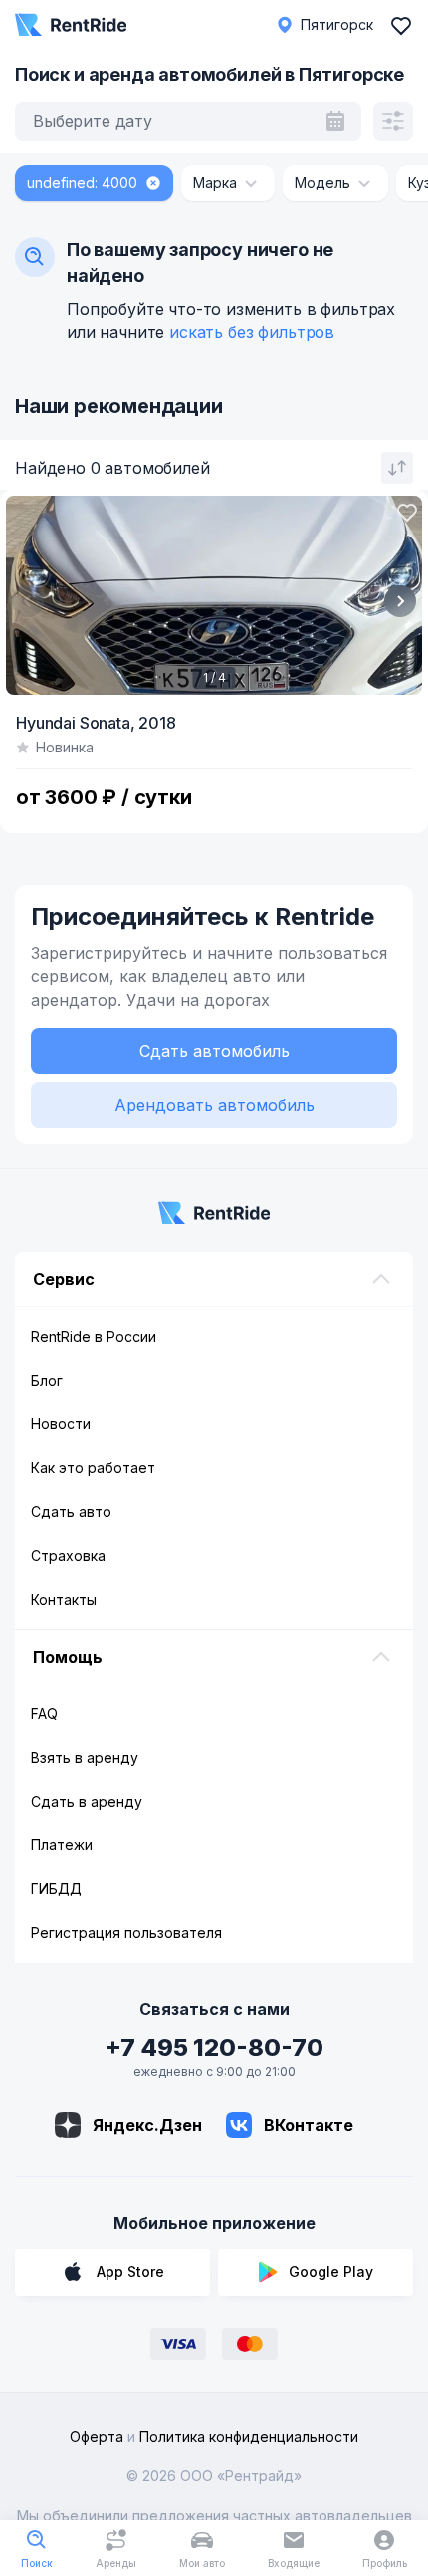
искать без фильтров (252, 332)
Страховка (68, 1555)
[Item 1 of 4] (214, 595)
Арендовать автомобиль (214, 1105)
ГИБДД (56, 1889)
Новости (61, 1424)
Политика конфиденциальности (249, 2436)
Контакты (64, 1599)
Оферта (97, 2436)
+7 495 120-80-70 (214, 2048)
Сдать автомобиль (214, 1051)
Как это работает (93, 1468)
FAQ (44, 1714)
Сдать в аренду (87, 1801)
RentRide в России (94, 1336)
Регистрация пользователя (126, 1932)
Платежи (62, 1845)
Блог (47, 1380)
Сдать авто (71, 1511)
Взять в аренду (85, 1757)
